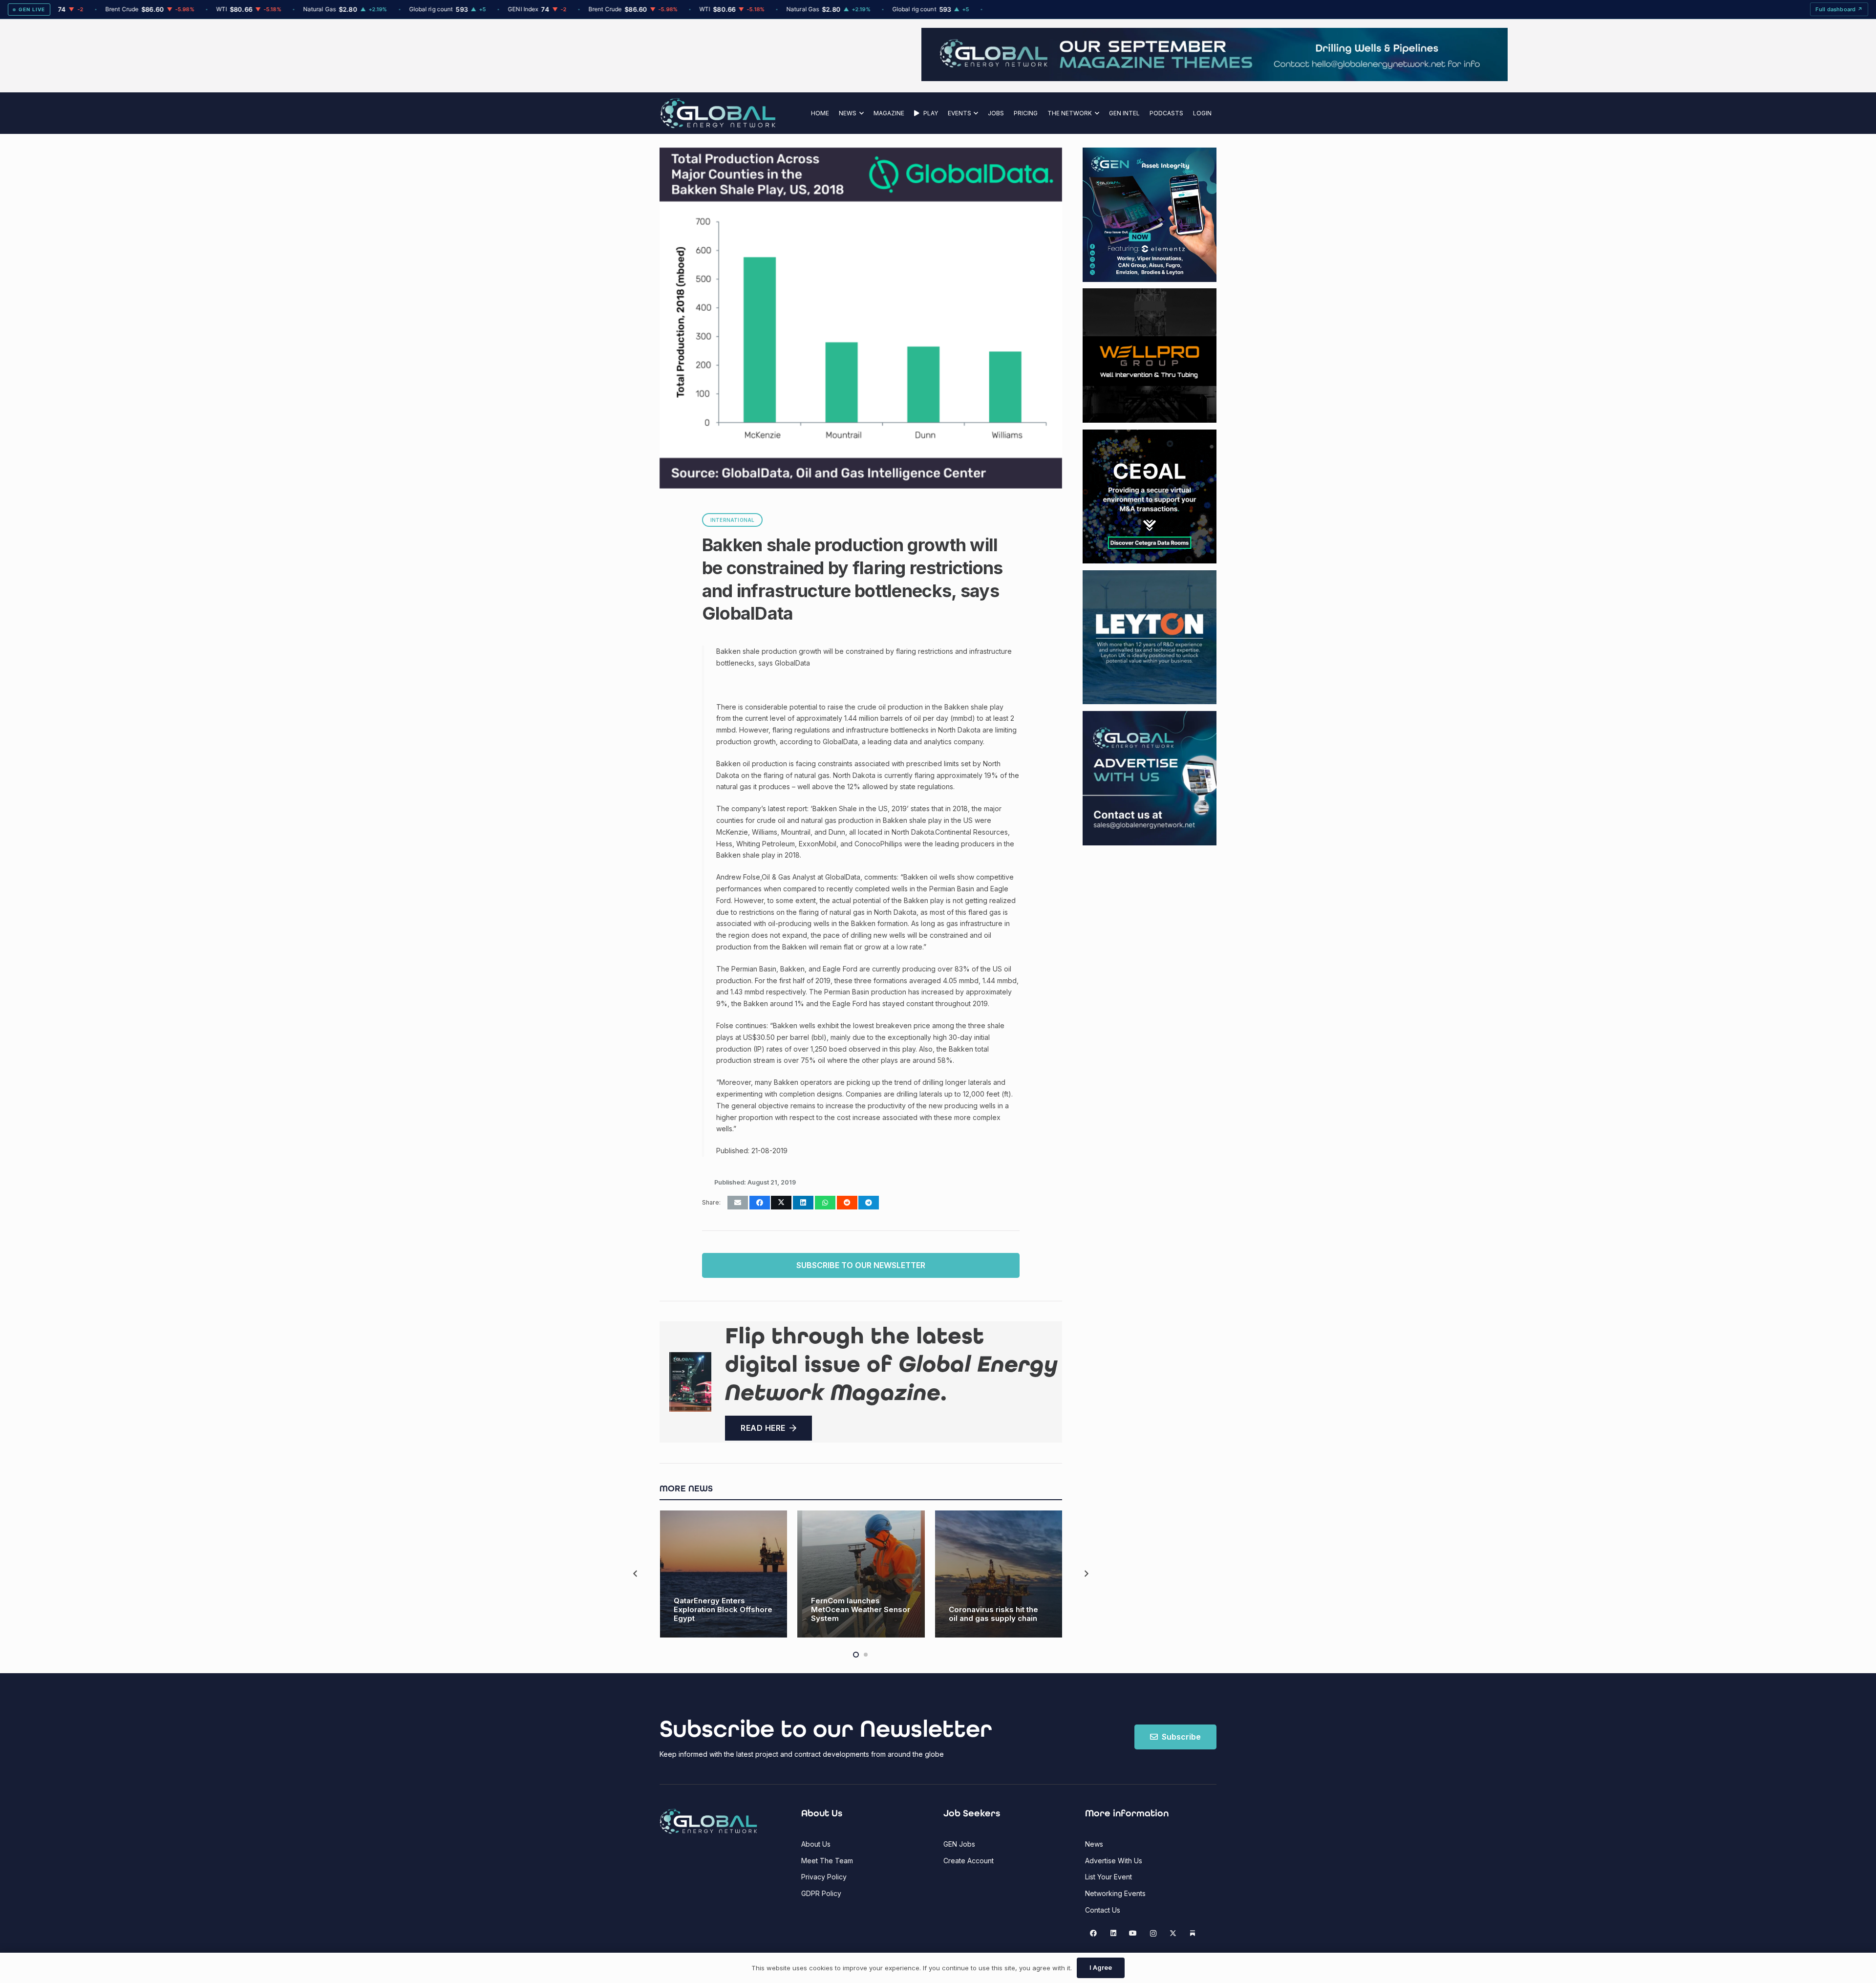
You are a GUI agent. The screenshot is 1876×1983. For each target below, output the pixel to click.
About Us (816, 1844)
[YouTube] (1133, 1933)
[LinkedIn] (1113, 1933)
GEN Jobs (959, 1844)
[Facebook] (1094, 1933)
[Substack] (1193, 1933)
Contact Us (1103, 1910)
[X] (1173, 1933)
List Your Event (1109, 1877)
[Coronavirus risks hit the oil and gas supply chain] (999, 1574)
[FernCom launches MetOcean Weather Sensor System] (861, 1574)
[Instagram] (1153, 1933)
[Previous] (636, 1574)
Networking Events (1115, 1893)
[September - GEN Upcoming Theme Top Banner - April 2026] (938, 78)
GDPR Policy (821, 1893)
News (1094, 1844)
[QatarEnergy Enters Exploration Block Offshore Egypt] (724, 1574)
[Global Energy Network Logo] (718, 113)
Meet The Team (827, 1861)
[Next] (1086, 1574)
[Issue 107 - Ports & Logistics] (690, 1382)
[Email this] (738, 1203)
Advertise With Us (1114, 1861)
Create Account (969, 1861)
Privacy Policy (824, 1877)
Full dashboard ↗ (1839, 9)
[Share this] (760, 1203)
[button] (860, 113)
